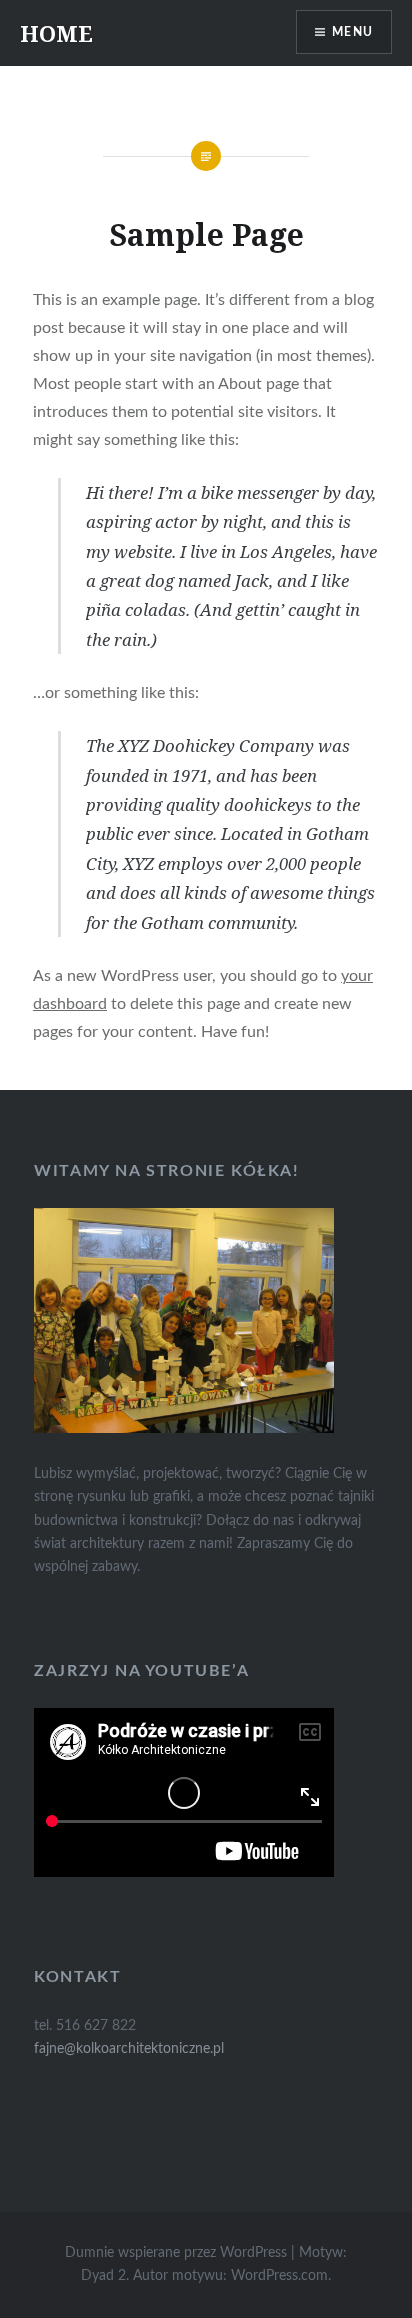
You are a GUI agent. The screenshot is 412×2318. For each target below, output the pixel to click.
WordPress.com (279, 2276)
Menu (352, 32)
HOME (56, 33)
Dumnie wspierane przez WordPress (176, 2253)
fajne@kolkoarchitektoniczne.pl (129, 2048)
